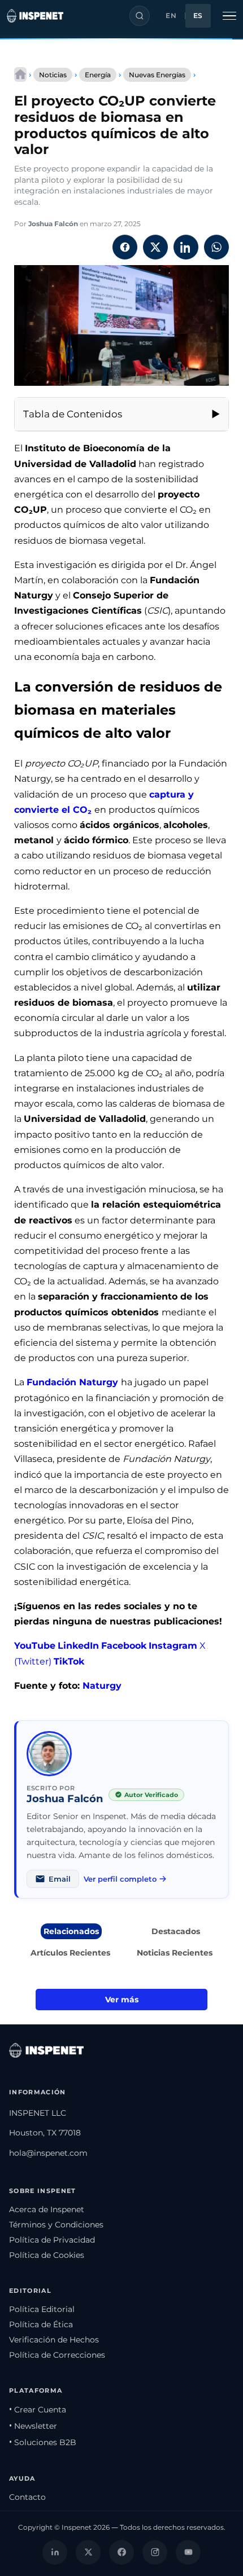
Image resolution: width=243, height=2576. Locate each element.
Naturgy (102, 1686)
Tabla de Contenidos (73, 414)
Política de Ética (41, 2324)
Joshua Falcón (53, 224)
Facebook (124, 1646)
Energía (98, 75)
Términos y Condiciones (56, 2225)
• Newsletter (33, 2426)
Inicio (20, 74)
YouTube (35, 1646)
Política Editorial (42, 2309)
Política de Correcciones (57, 2355)
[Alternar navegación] (229, 16)
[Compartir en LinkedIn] (186, 247)
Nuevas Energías (157, 75)
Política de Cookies (47, 2255)
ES (198, 16)
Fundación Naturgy (74, 1382)
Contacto (27, 2497)
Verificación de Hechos (54, 2340)
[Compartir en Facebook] (125, 247)
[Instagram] (155, 2552)
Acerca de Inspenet (47, 2209)
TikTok (69, 1661)
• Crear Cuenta (38, 2410)
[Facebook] (121, 2552)
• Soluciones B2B (43, 2442)
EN (171, 16)
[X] (88, 2552)
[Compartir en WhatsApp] (216, 247)
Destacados (176, 1931)
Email (60, 1879)
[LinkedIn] (55, 2552)
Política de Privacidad (52, 2240)
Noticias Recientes (175, 1953)
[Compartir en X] (155, 247)
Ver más (122, 2000)
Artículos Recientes (70, 1953)
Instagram (173, 1646)
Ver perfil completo (120, 1879)
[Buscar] (140, 16)
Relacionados (71, 1931)
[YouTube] (188, 2552)
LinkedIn (78, 1646)
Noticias (53, 75)
